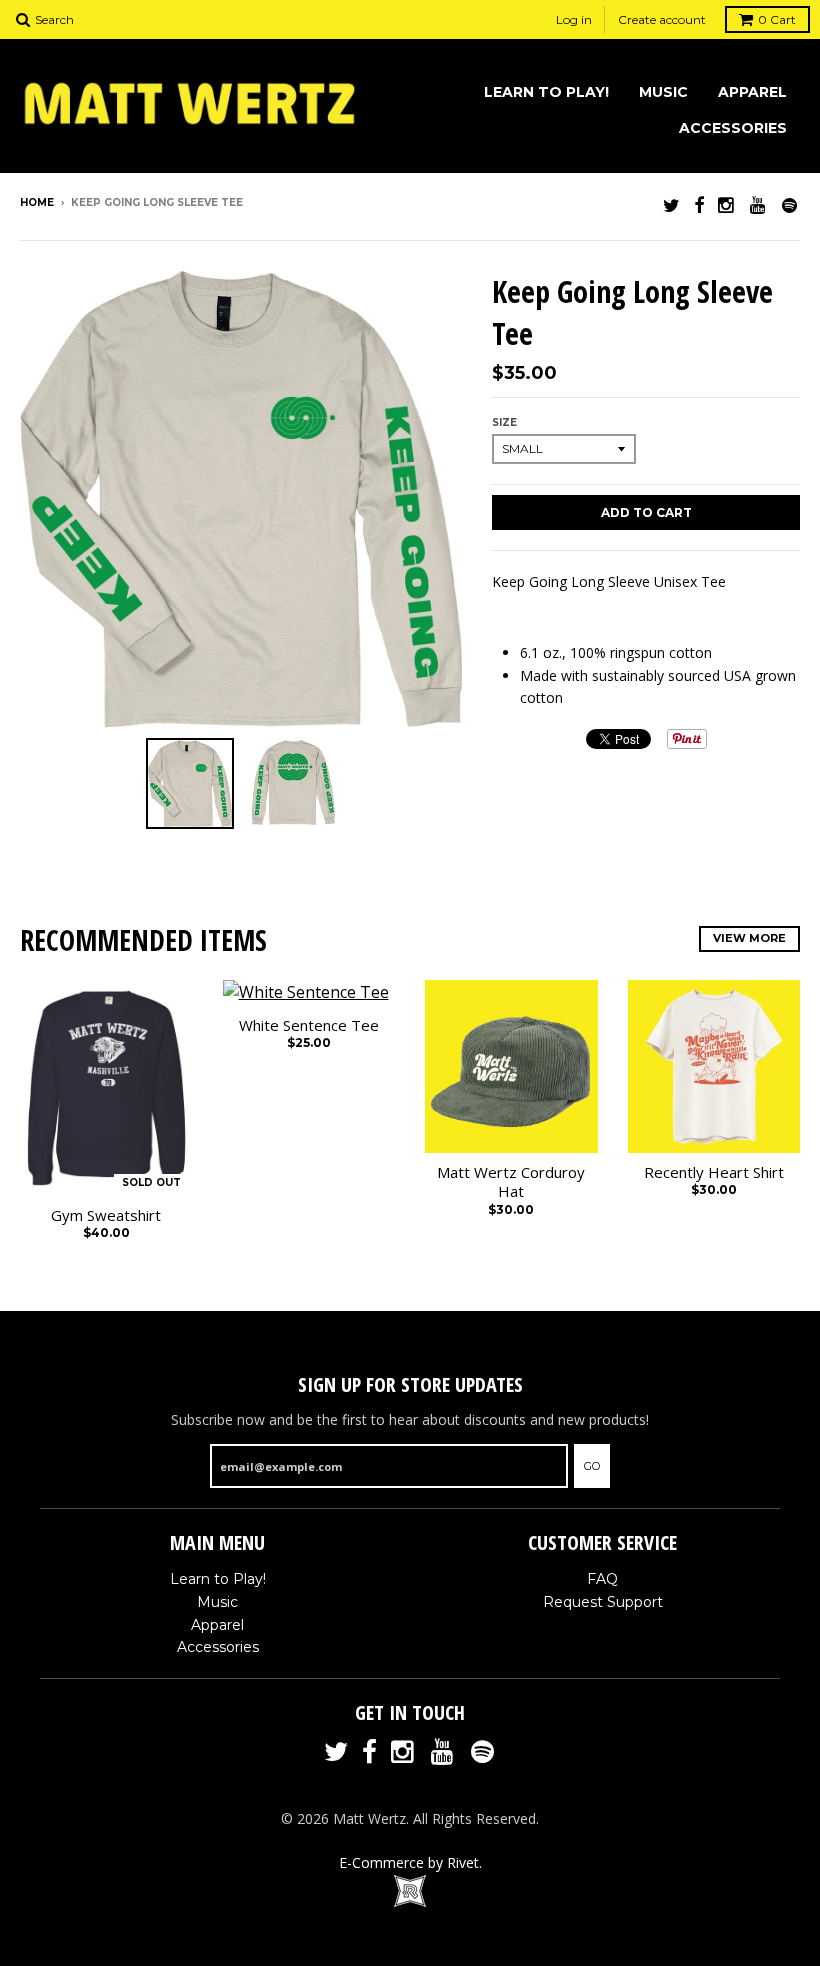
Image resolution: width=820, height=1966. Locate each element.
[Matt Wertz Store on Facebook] (699, 204)
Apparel (752, 92)
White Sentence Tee (309, 1025)
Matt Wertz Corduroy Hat (511, 1182)
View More (749, 938)
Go (592, 1466)
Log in (574, 19)
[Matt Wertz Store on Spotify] (791, 204)
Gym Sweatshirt (106, 1215)
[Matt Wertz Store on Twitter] (671, 204)
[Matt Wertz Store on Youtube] (759, 204)
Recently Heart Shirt (714, 1172)
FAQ (602, 1579)
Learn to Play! (546, 92)
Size (504, 422)
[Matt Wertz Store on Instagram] (727, 204)
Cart (777, 19)
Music (663, 92)
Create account (662, 19)
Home (37, 202)
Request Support (603, 1602)
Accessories (733, 128)
